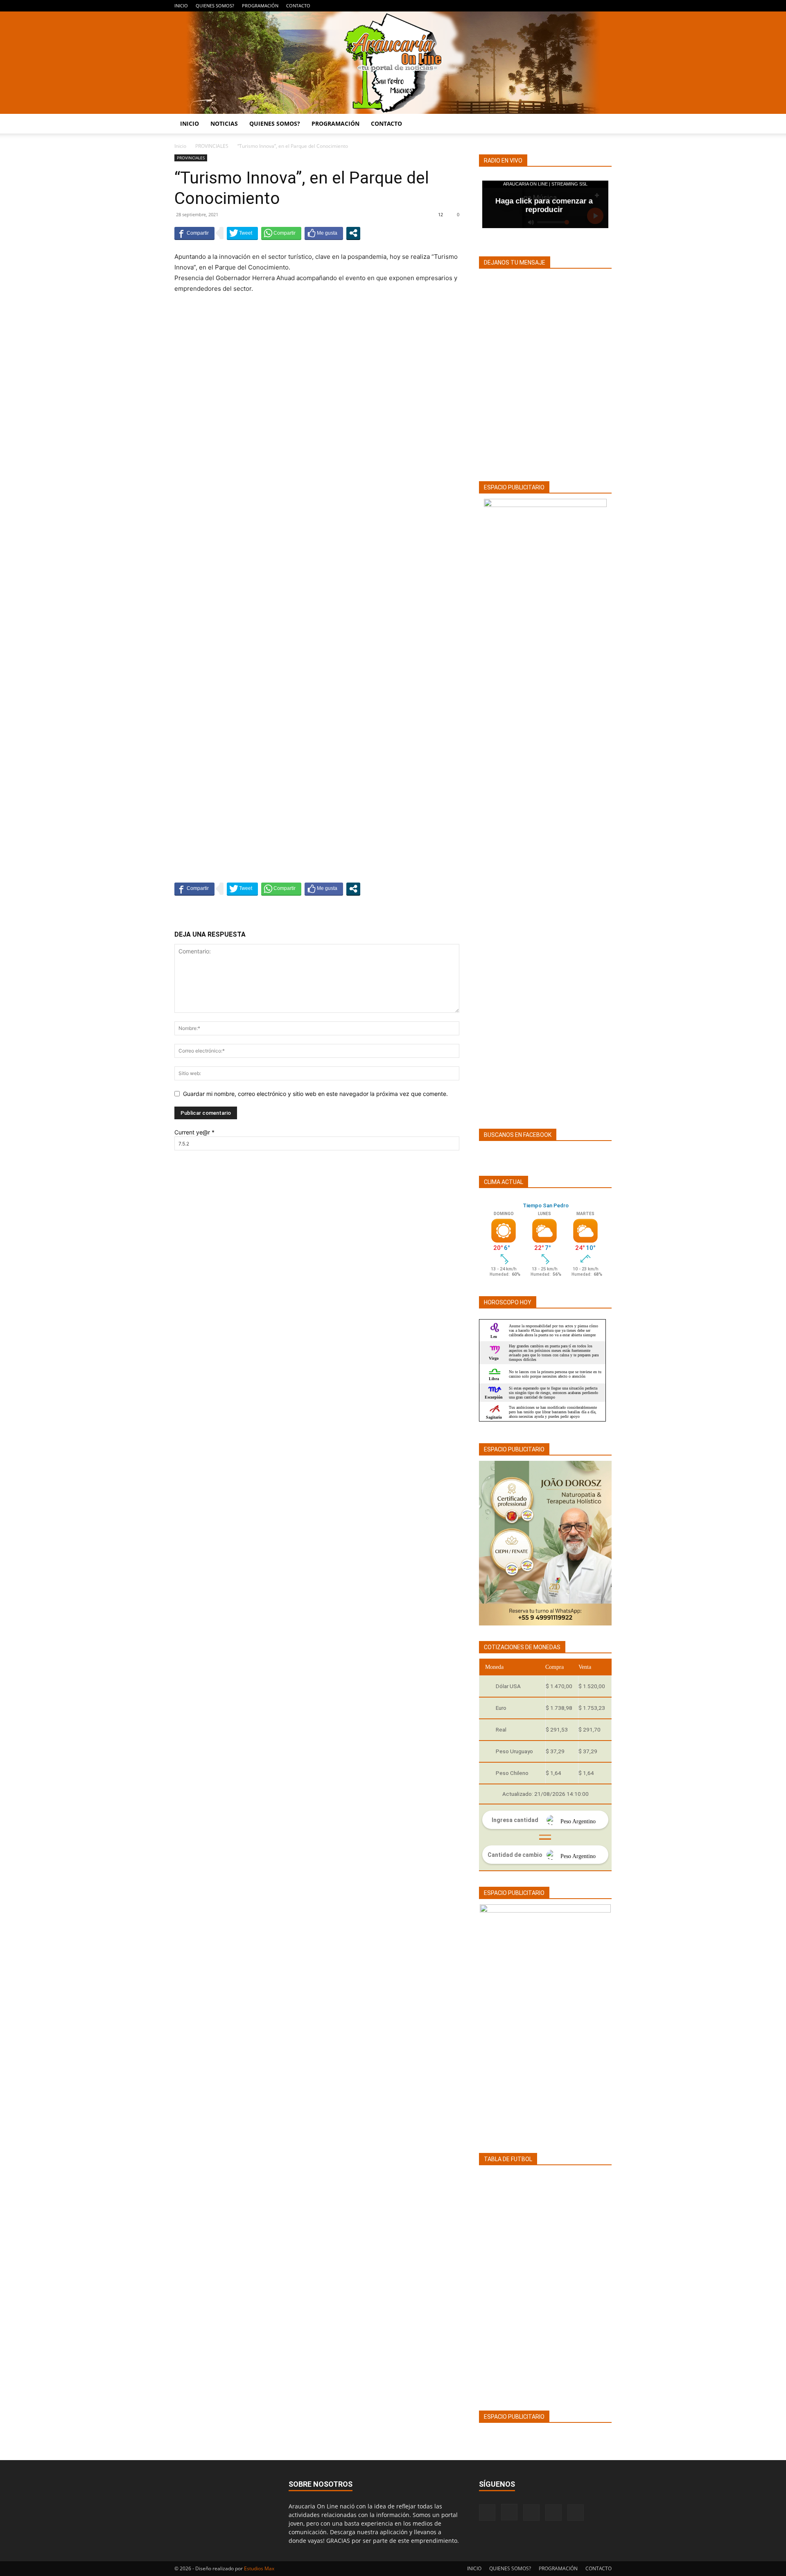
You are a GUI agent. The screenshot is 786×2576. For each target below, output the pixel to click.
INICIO (181, 6)
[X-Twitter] (592, 6)
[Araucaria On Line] (393, 63)
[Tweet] (242, 233)
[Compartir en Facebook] (194, 233)
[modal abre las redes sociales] (353, 233)
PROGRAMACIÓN (260, 6)
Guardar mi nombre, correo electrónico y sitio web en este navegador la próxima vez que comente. (315, 1094)
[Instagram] (565, 6)
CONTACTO (298, 6)
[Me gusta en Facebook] (324, 233)
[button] (602, 124)
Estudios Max (259, 2568)
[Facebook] (551, 6)
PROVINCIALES (212, 146)
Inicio (180, 146)
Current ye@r (194, 1132)
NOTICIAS (224, 123)
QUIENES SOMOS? (215, 6)
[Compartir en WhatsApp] (281, 233)
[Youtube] (605, 6)
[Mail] (578, 6)
